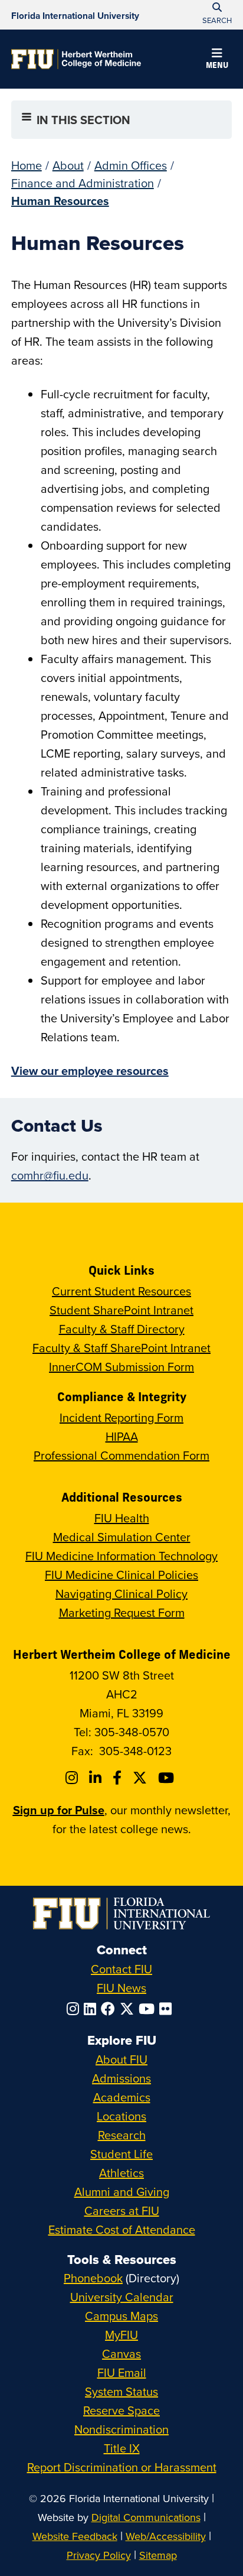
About (68, 165)
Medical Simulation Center (122, 1537)
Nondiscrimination (121, 2429)
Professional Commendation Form (121, 1455)
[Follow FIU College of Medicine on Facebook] (119, 1778)
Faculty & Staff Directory (122, 1329)
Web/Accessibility (166, 2536)
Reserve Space (121, 2410)
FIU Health (122, 1518)
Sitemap (158, 2555)
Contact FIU (121, 1969)
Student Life (121, 2154)
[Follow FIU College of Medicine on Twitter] (142, 1778)
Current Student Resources (121, 1291)
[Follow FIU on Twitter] (129, 2009)
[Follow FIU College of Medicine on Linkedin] (97, 1778)
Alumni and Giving (122, 2192)
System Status (121, 2391)
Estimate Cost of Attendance (122, 2229)
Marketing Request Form (122, 1612)
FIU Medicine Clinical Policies (121, 1575)
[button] (217, 60)
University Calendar (122, 2297)
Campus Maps (121, 2316)
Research (122, 2135)
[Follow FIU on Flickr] (168, 2009)
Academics (122, 2097)
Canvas (121, 2354)
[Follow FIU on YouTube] (149, 2009)
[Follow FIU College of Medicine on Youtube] (168, 1778)
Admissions (121, 2078)
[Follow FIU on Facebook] (110, 2009)
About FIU (121, 2059)
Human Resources (60, 201)
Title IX (122, 2448)
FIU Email (122, 2372)
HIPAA (122, 1436)
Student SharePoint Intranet (121, 1310)
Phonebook (93, 2278)
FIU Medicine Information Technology (121, 1556)
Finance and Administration (83, 183)
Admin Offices (131, 165)
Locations (121, 2116)
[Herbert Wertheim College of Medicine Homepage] (76, 59)
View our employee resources (90, 1071)
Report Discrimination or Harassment (122, 2467)
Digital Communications (146, 2517)
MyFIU (121, 2335)
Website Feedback (75, 2536)
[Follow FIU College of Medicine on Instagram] (73, 1778)
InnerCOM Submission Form (121, 1367)
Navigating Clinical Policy (121, 1594)
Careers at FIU (122, 2210)
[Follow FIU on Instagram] (75, 2009)
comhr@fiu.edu (50, 1175)
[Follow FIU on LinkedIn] (92, 2009)
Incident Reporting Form (121, 1417)
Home (27, 165)
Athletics (121, 2173)
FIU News (121, 1988)
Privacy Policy (99, 2555)
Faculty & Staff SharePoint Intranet (121, 1348)
